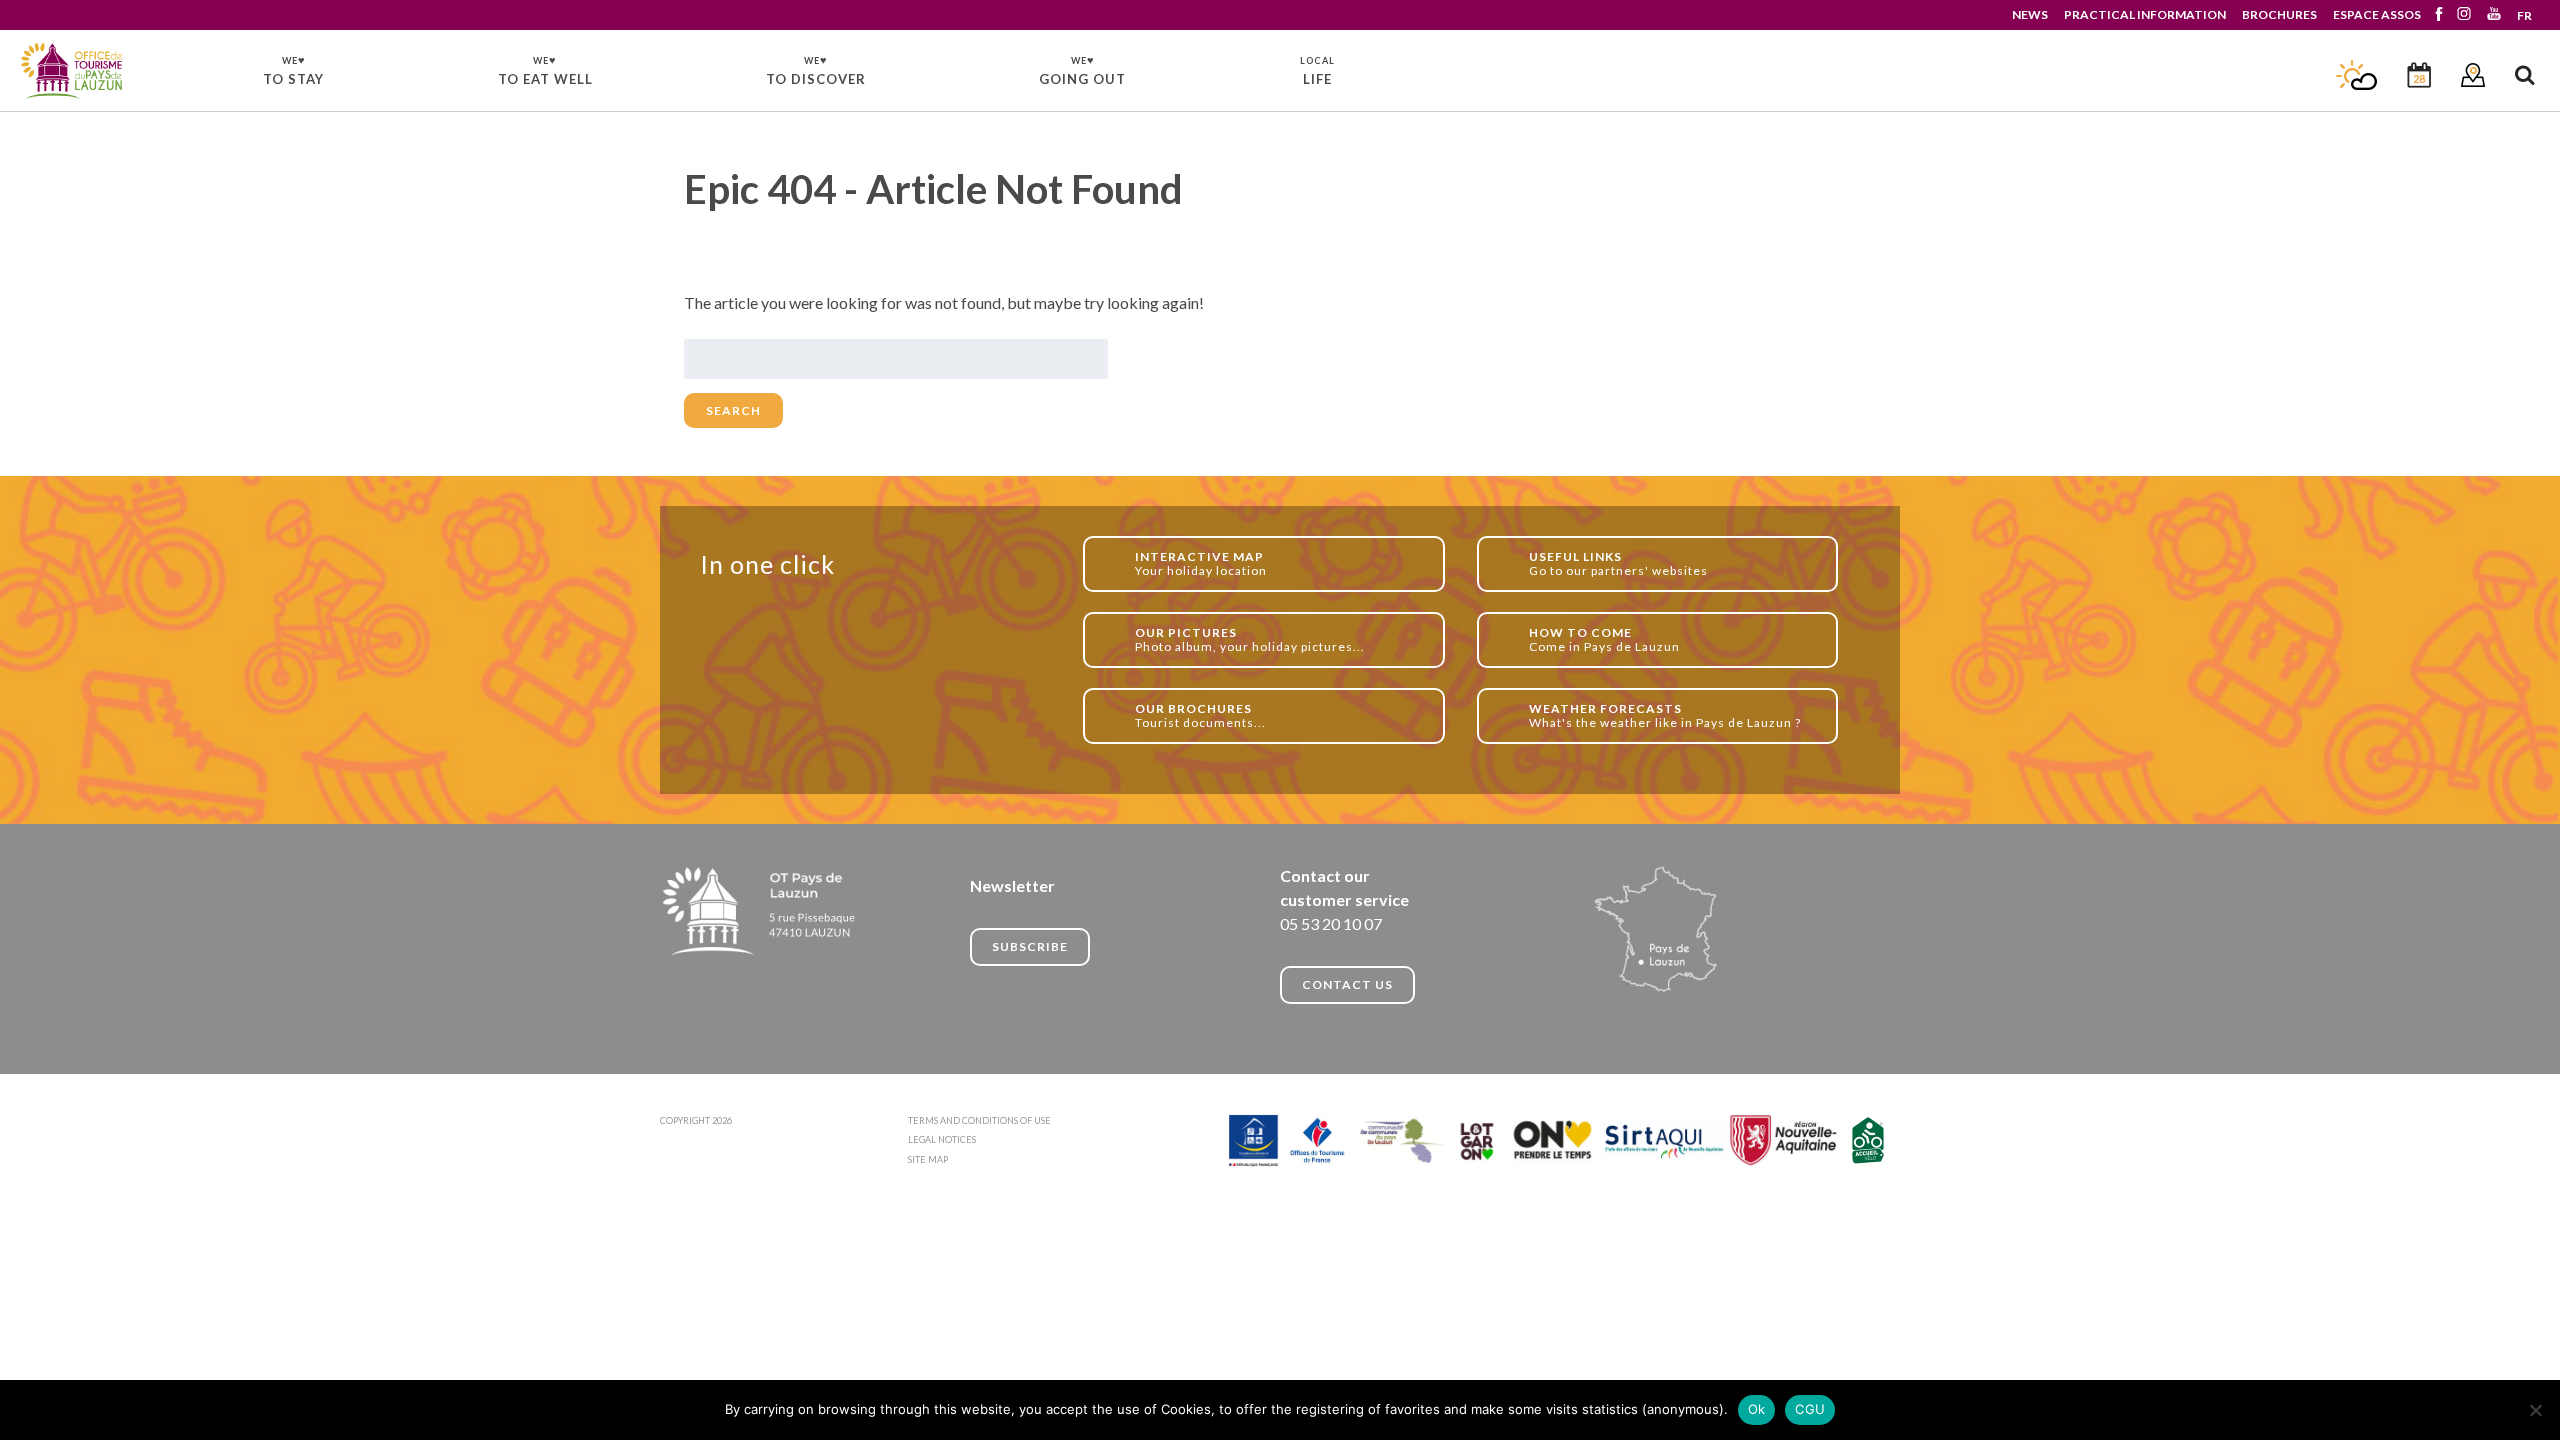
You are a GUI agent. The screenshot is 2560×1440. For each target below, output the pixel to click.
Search (733, 410)
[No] (2535, 1410)
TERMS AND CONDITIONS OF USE (979, 1120)
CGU (1810, 1409)
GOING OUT (1082, 70)
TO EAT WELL (545, 70)
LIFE (1317, 71)
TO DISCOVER (816, 70)
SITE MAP (928, 1159)
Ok (1757, 1409)
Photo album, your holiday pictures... (1250, 639)
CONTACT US (1347, 984)
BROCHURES (2279, 14)
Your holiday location (1201, 563)
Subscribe (1030, 946)
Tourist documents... (1200, 715)
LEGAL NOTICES (942, 1139)
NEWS (2030, 14)
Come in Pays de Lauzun (1604, 639)
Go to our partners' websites (1618, 563)
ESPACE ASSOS (2377, 14)
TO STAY (293, 70)
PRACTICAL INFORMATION (2145, 14)
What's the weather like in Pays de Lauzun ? (1665, 715)
